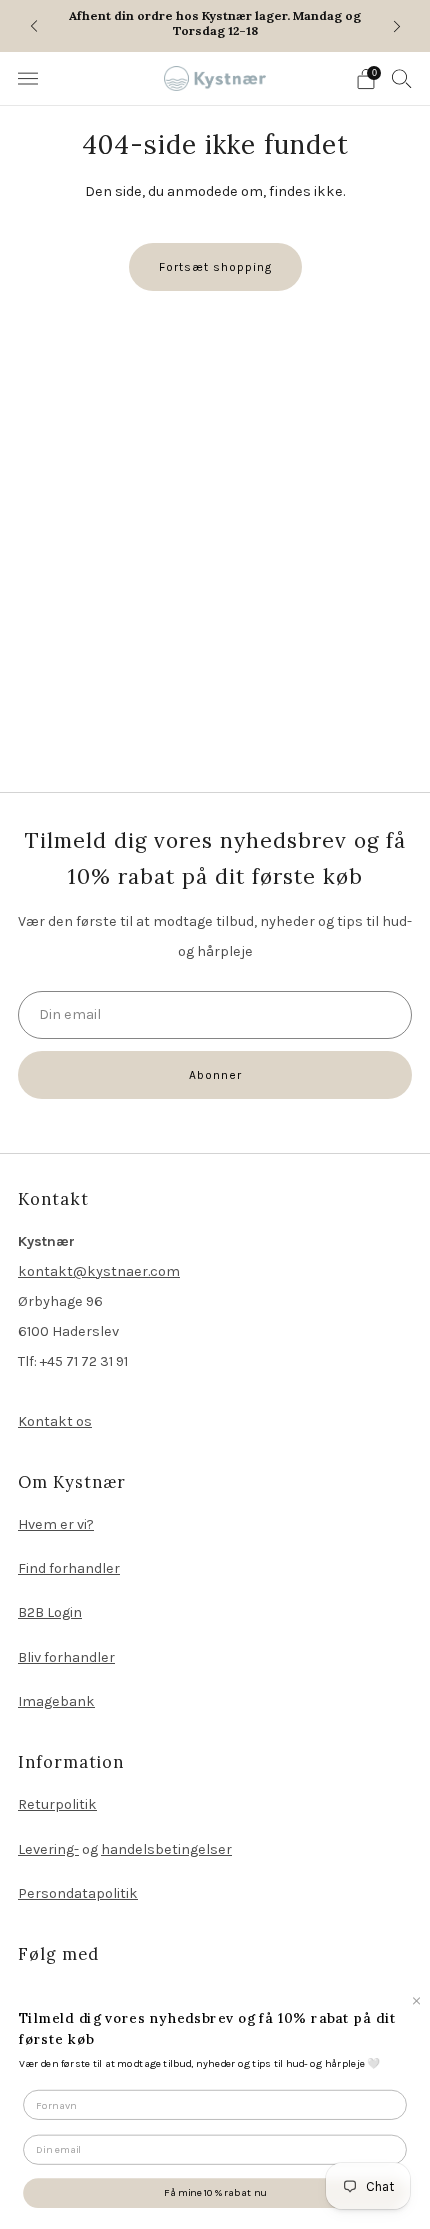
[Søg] (402, 78)
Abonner (215, 1075)
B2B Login (50, 1612)
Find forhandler (69, 1568)
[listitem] (215, 26)
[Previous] (34, 25)
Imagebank (56, 1701)
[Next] (397, 25)
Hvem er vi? (56, 1524)
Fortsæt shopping (215, 267)
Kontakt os (55, 1421)
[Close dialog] (416, 2000)
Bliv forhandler (66, 1657)
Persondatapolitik (78, 1893)
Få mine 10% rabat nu (215, 2192)
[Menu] (28, 79)
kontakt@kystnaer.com (99, 1271)
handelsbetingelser (166, 1849)
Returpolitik (57, 1804)
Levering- (48, 1849)
